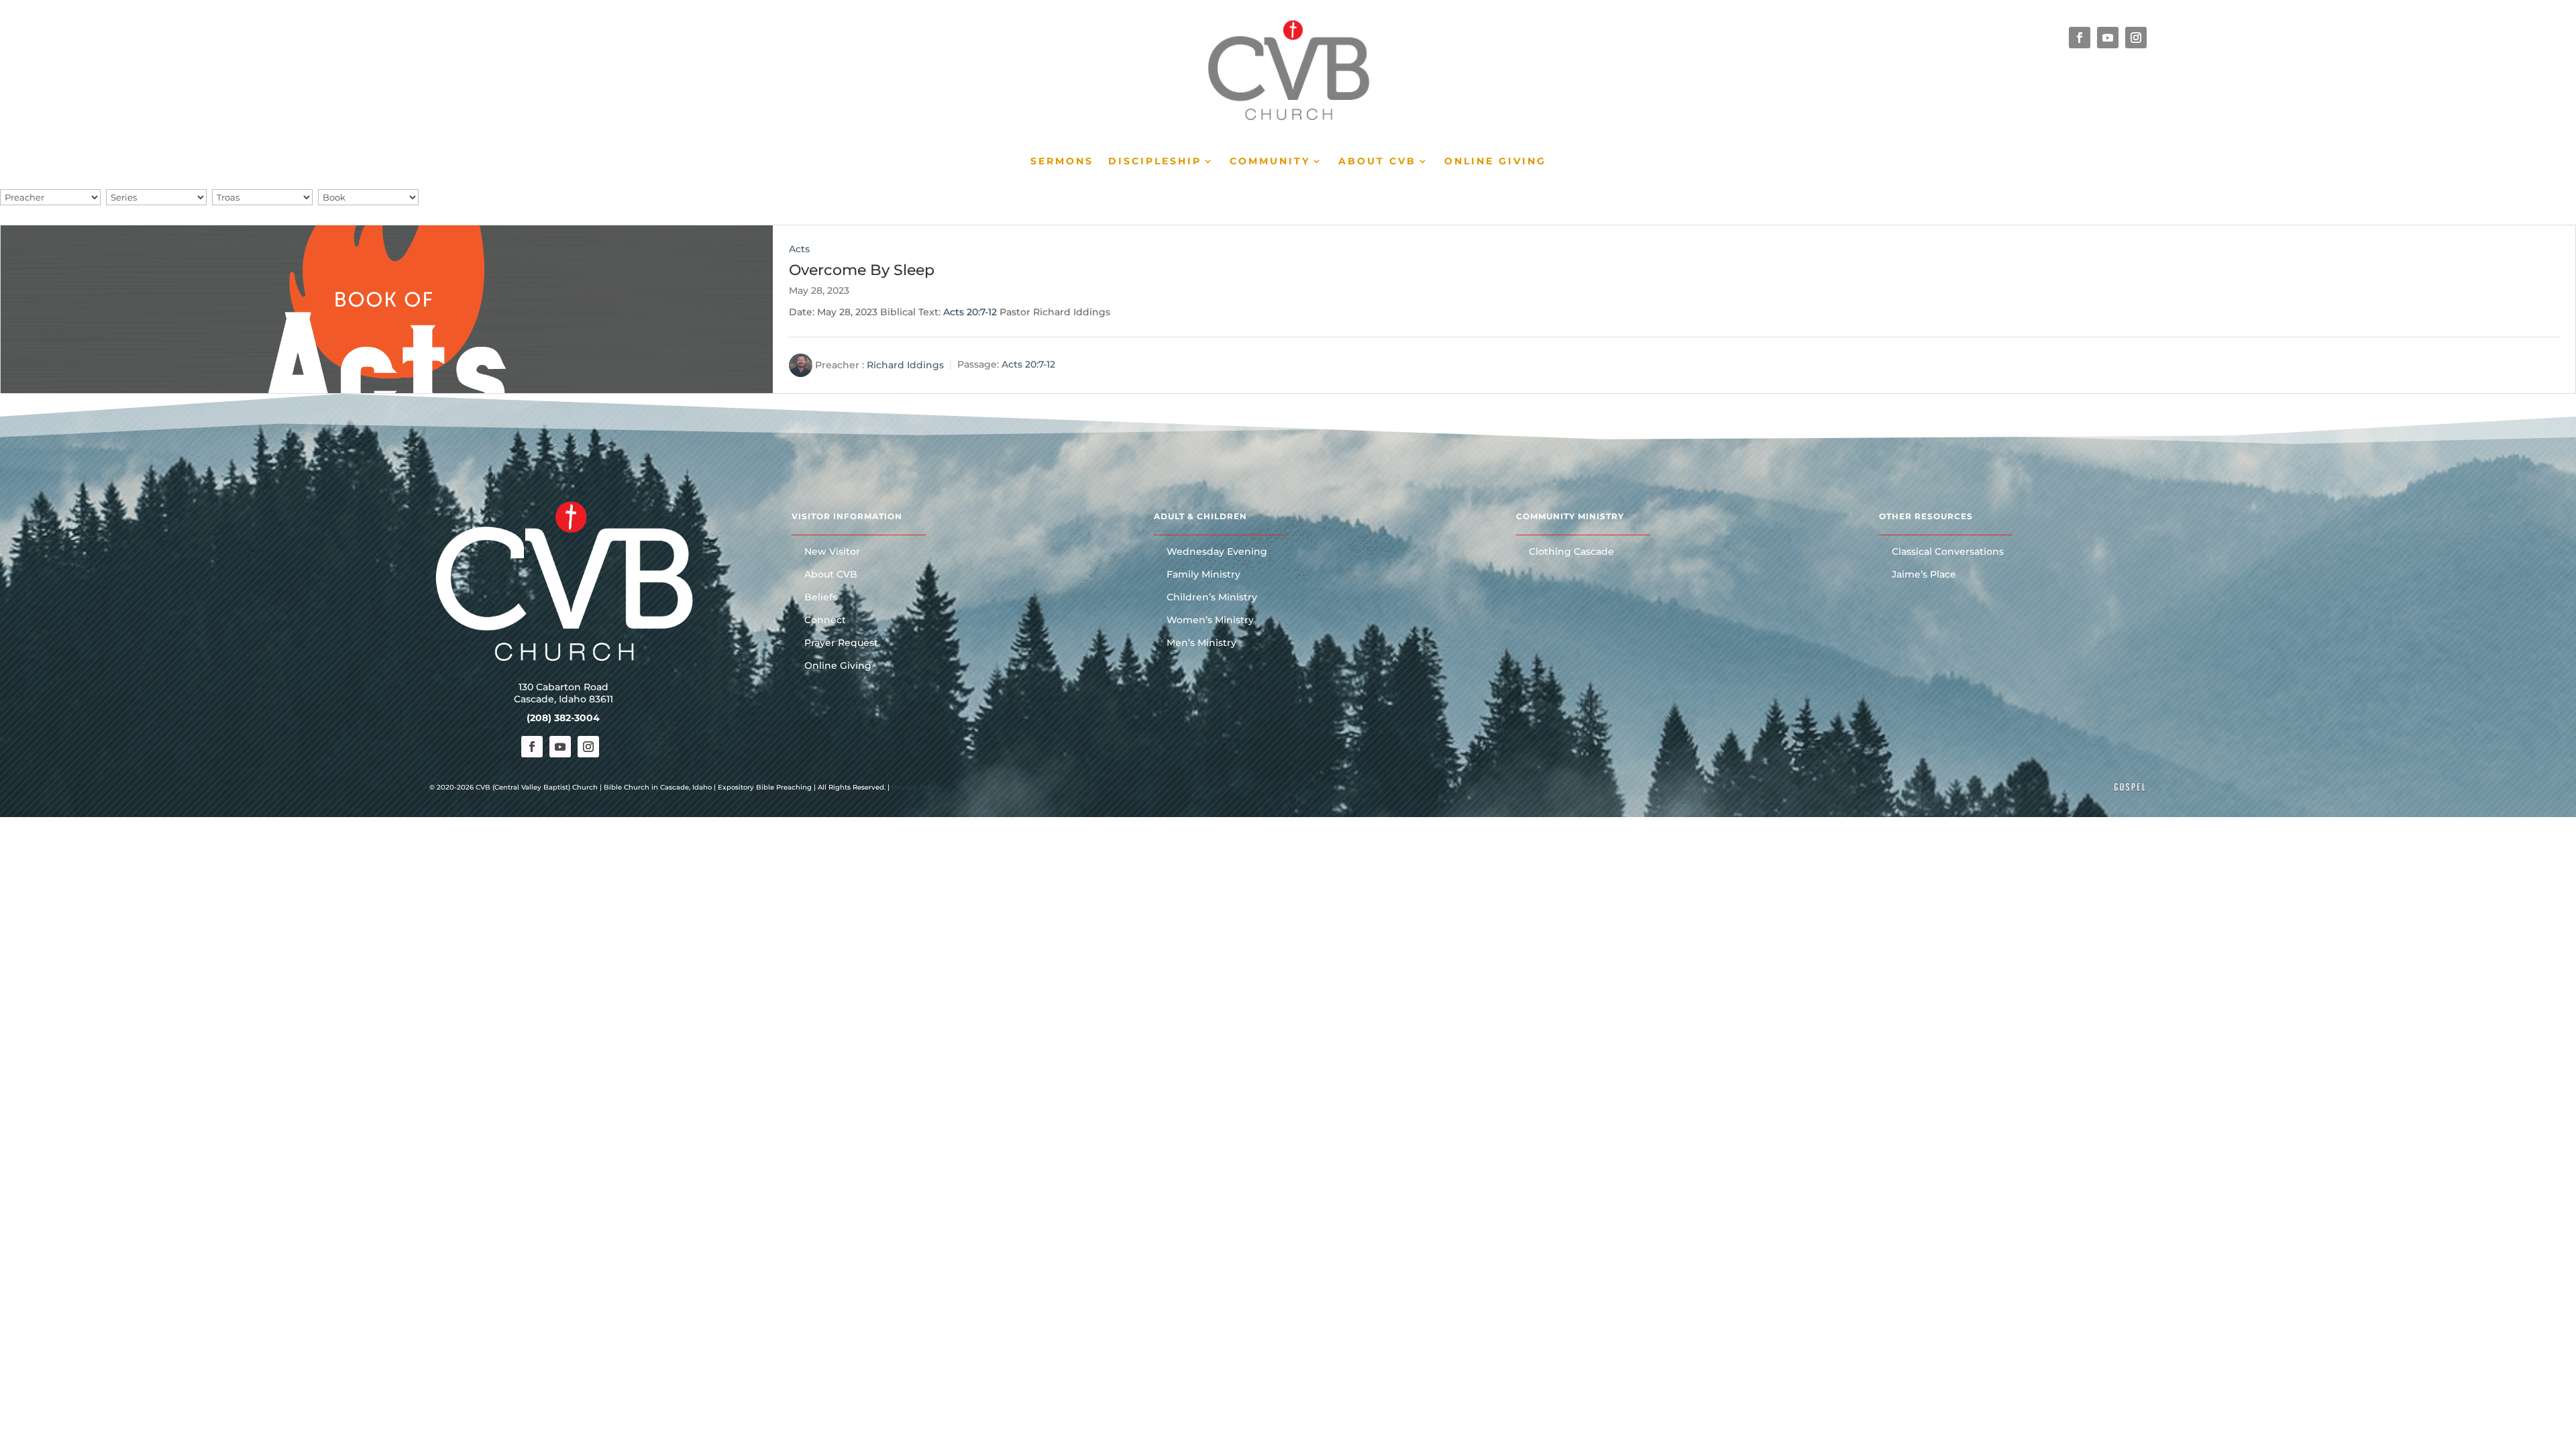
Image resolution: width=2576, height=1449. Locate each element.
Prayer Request (841, 643)
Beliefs (821, 598)
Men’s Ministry (1201, 643)
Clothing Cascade (1571, 552)
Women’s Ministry (1210, 621)
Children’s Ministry (1212, 598)
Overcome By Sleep (862, 270)
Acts (799, 249)
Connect (825, 621)
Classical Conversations (1948, 552)
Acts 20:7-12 (970, 312)
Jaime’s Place (1924, 575)
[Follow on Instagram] (2136, 38)
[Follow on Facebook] (2080, 38)
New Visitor (832, 552)
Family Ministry (1203, 575)
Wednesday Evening (1217, 552)
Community (1270, 162)
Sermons (1062, 162)
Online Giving (1495, 162)
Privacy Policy (916, 787)
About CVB (1377, 162)
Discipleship (1155, 162)
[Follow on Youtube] (2108, 38)
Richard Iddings (905, 364)
